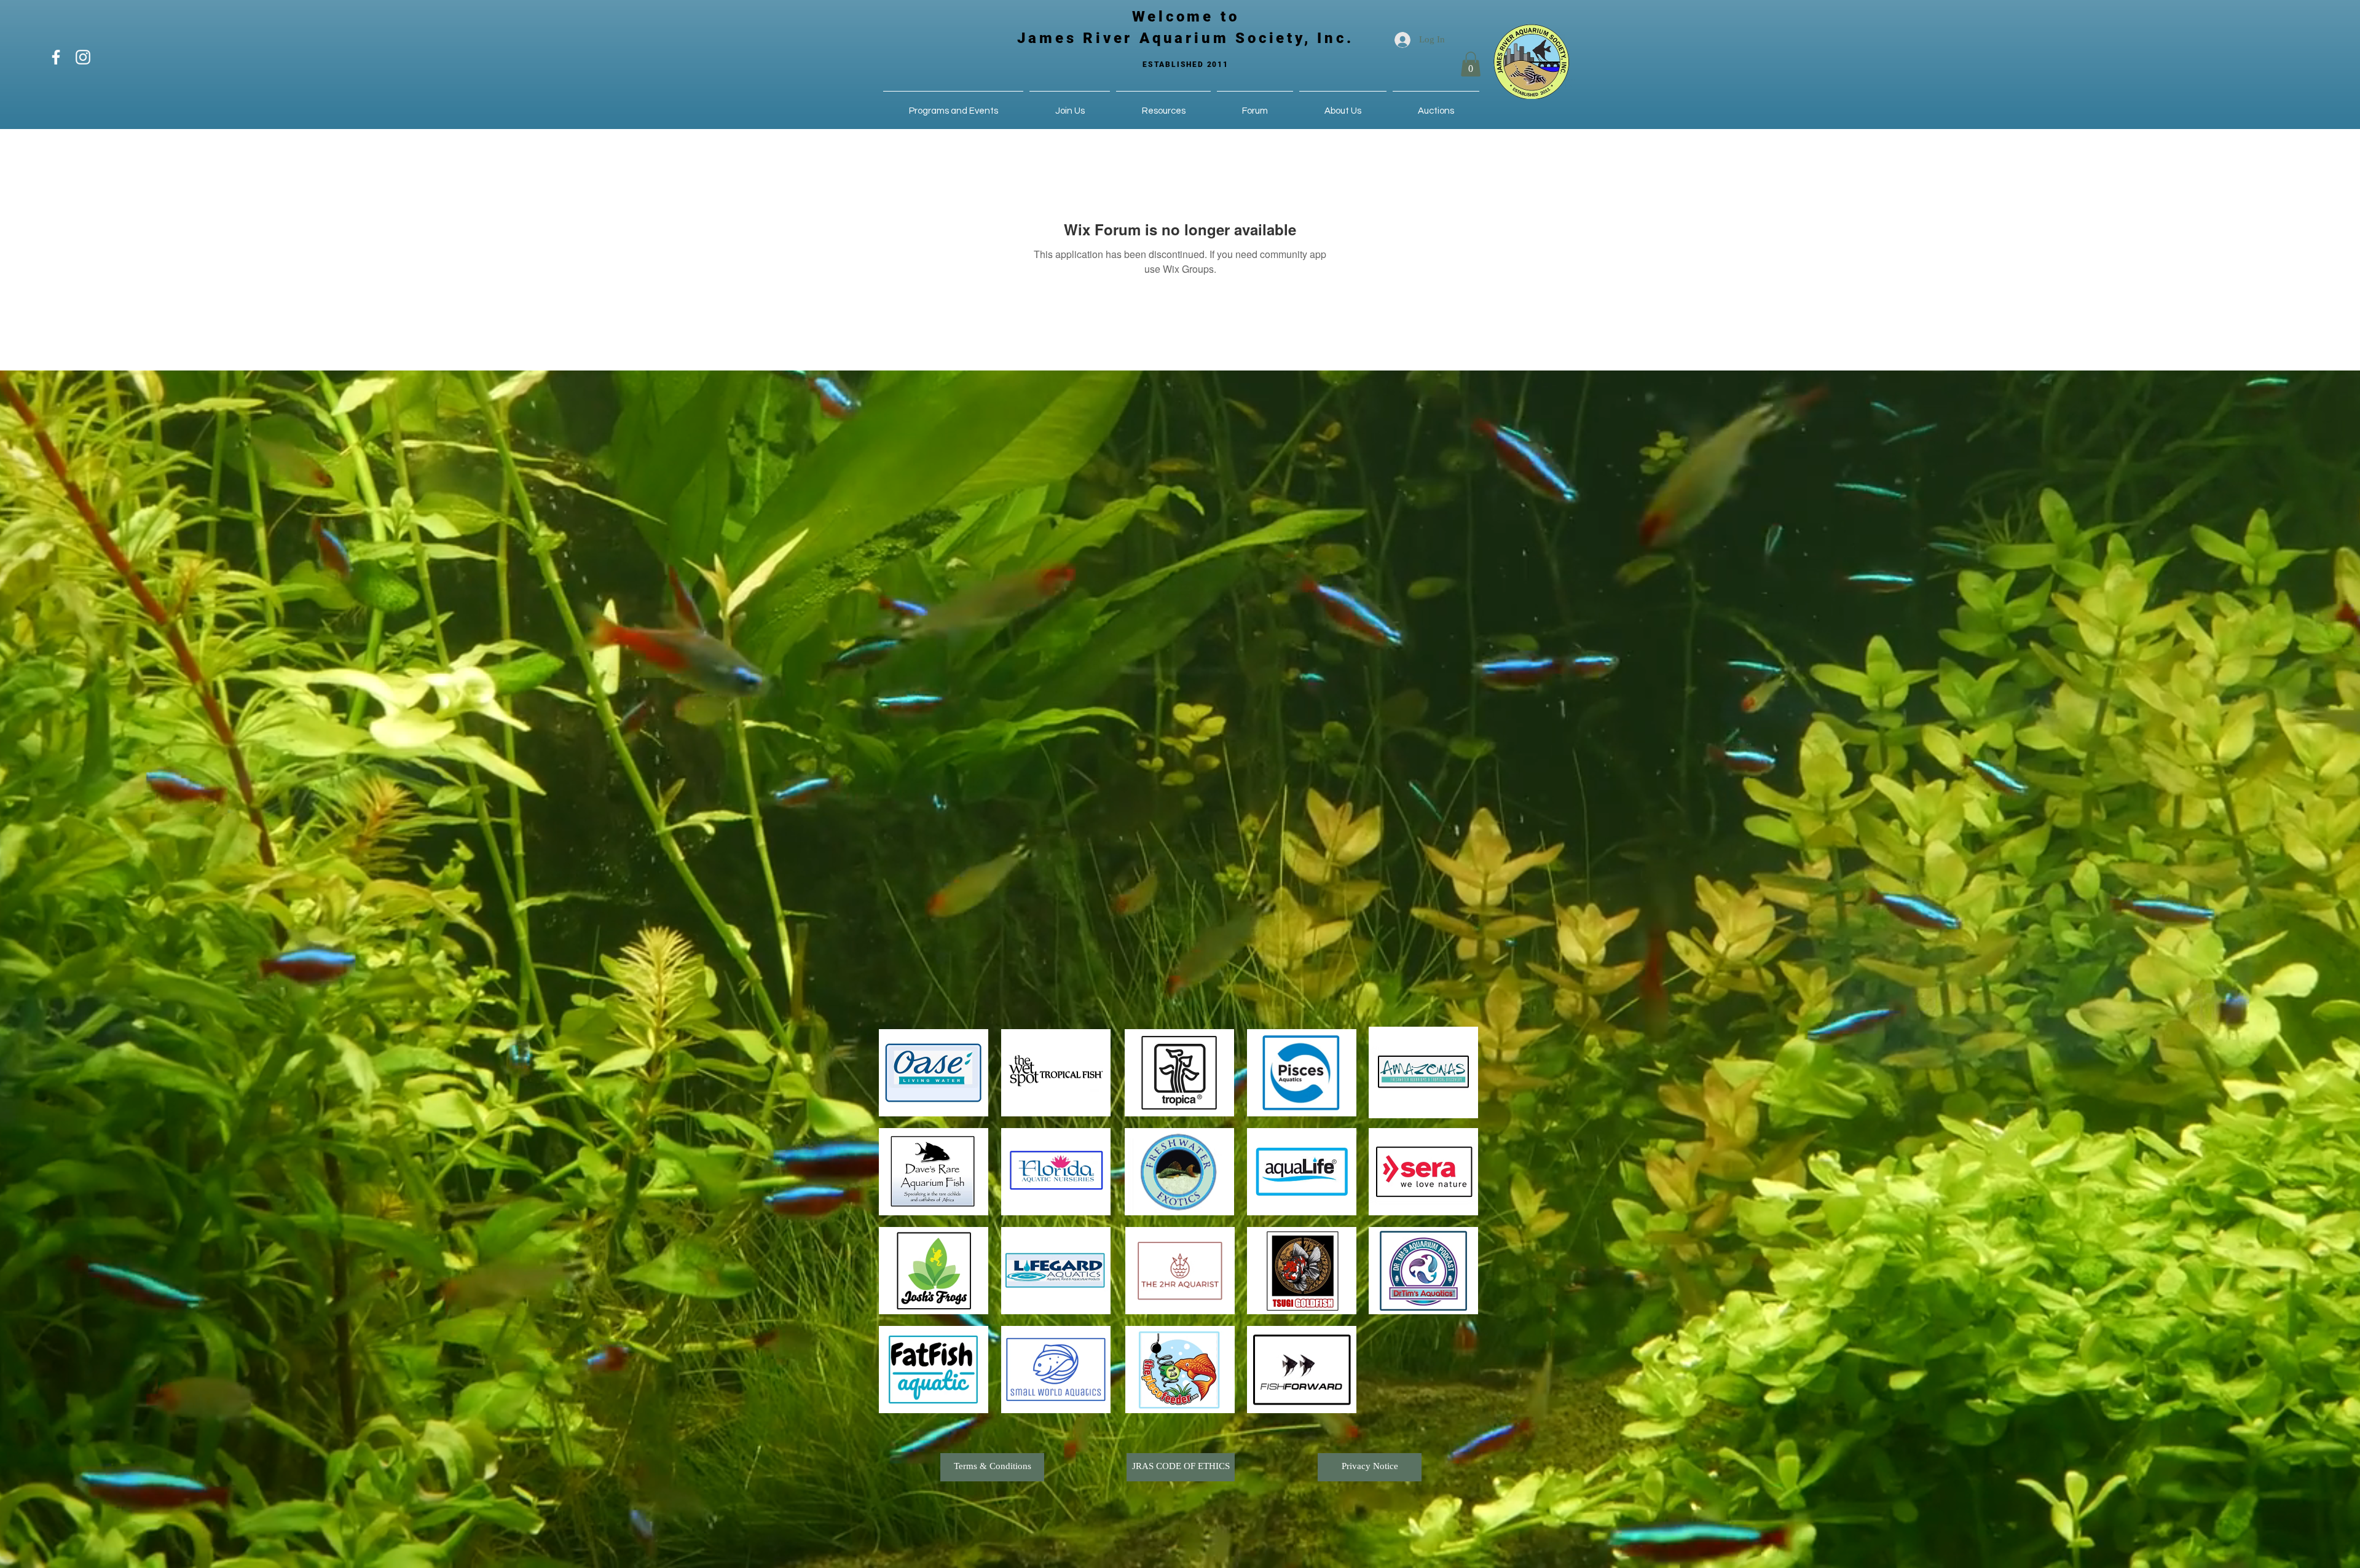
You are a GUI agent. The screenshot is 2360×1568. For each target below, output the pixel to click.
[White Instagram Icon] (83, 57)
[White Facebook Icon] (56, 57)
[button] (1471, 64)
